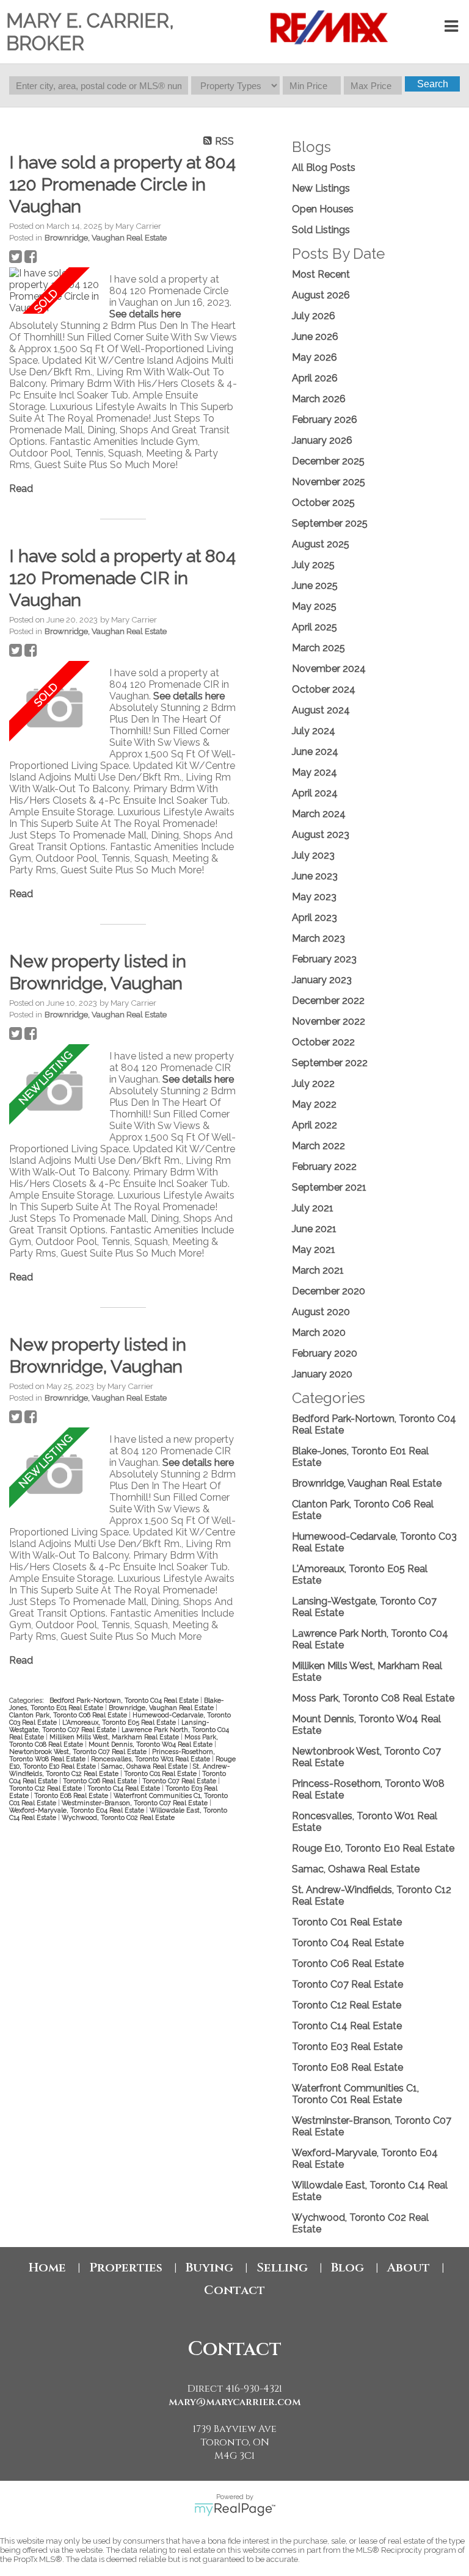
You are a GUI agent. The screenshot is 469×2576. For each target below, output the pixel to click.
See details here (145, 314)
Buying (209, 2268)
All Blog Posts (324, 168)
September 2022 (330, 1063)
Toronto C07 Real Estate (180, 1781)
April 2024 (315, 793)
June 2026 (315, 337)
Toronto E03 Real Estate (347, 2047)
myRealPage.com (235, 2509)
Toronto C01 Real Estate (161, 1773)
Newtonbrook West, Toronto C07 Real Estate (79, 1752)
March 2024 (319, 814)
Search (433, 84)
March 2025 (318, 648)
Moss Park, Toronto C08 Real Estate (373, 1698)
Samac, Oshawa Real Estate (145, 1766)
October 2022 (323, 1042)
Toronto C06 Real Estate (101, 1781)
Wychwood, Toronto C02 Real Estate (118, 1817)
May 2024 (314, 772)
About (409, 2268)
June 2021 (314, 1229)
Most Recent (321, 274)
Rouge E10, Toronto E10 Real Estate (373, 1848)
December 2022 (328, 1001)
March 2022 (318, 1146)
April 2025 (314, 627)
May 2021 (314, 1250)
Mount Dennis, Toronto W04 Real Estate (151, 1744)
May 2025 (314, 606)
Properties (126, 2268)
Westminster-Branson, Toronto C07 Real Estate (136, 1803)
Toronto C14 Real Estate (125, 1788)
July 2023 (313, 855)
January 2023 (322, 980)
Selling (282, 2268)
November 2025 (329, 482)
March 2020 (319, 1333)
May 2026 (314, 357)
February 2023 (324, 959)
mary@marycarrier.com (235, 2402)
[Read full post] (55, 290)
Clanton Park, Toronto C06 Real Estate (69, 1715)
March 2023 (318, 938)
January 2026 (322, 440)
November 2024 (329, 669)
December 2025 (328, 461)
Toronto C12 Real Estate (46, 1788)
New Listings (321, 188)
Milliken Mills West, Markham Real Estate (115, 1737)
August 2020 (321, 1312)
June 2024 (315, 752)
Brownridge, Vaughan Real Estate (106, 237)
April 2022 (314, 1125)
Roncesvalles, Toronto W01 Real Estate (151, 1759)
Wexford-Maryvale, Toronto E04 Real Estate (78, 1810)
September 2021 (329, 1187)
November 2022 (329, 1021)
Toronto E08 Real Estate (72, 1795)
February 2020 (325, 1353)
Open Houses (323, 209)
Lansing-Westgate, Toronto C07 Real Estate (109, 1726)
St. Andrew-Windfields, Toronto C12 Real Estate (120, 1770)
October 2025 (323, 503)
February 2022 (324, 1167)
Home (47, 2268)
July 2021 (313, 1208)
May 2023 (314, 897)
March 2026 (319, 399)
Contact (234, 2290)
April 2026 (315, 378)
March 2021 (318, 1270)
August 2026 (321, 295)
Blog (347, 2268)
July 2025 (313, 565)
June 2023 (315, 876)
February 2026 (325, 420)
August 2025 (321, 544)
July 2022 (313, 1084)
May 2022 (314, 1104)
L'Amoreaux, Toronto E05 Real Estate (120, 1722)
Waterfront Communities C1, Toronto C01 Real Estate (355, 2094)
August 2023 (321, 835)
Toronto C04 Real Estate (348, 1943)
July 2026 (314, 316)
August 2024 (321, 710)
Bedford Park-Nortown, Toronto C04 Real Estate (125, 1700)
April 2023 (314, 918)
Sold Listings (321, 230)
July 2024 (314, 731)
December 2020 (329, 1291)
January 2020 (322, 1374)
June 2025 (315, 586)
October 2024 (324, 689)
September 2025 (330, 523)
